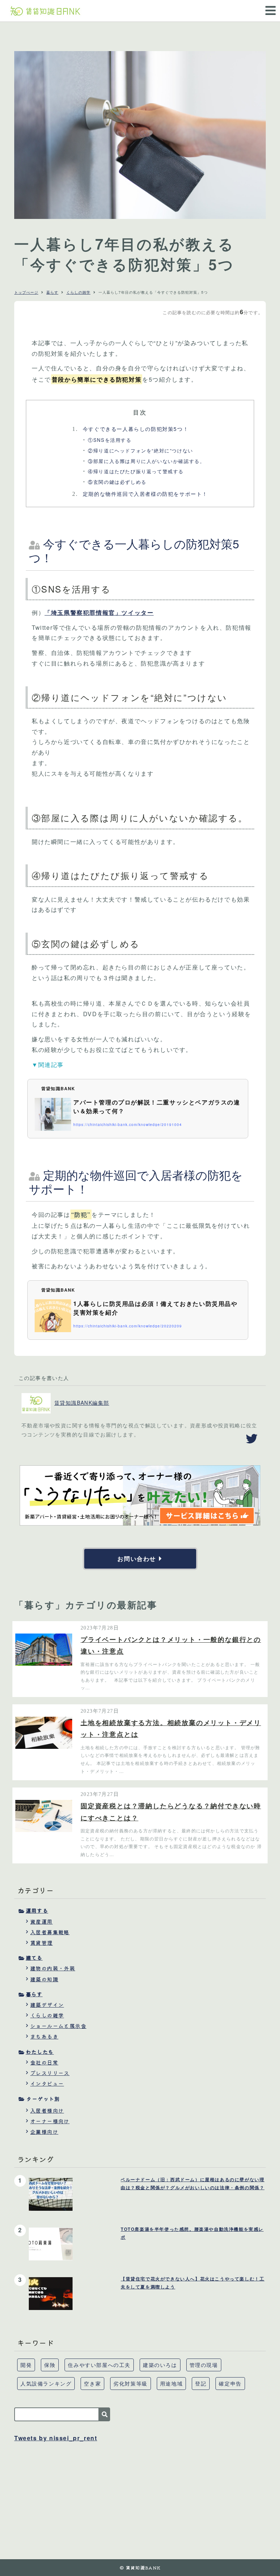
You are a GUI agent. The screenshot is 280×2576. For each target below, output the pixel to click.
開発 (26, 2365)
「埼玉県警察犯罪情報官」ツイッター (99, 612)
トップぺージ (26, 292)
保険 (50, 2365)
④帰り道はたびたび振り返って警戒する (136, 471)
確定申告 (230, 2383)
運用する (37, 1910)
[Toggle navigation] (268, 6)
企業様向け (44, 2132)
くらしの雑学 (78, 292)
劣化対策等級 (131, 2383)
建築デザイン (47, 2005)
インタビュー (47, 2083)
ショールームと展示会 (58, 2026)
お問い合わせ (137, 1559)
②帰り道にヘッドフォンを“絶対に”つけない (141, 450)
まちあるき (44, 2036)
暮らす (52, 292)
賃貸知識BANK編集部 (82, 1403)
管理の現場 (204, 2365)
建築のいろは (160, 2365)
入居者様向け (47, 2110)
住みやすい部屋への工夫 (99, 2365)
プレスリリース (50, 2073)
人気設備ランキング (46, 2383)
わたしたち (40, 2052)
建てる (34, 1958)
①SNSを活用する (110, 440)
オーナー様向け (50, 2121)
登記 (201, 2383)
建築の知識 (44, 1979)
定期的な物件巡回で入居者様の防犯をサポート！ (140, 494)
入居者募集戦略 (50, 1932)
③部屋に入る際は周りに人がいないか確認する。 (146, 461)
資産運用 (42, 1921)
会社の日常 (44, 2062)
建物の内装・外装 (53, 1968)
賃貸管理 (42, 1943)
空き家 (92, 2383)
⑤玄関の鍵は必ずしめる (117, 482)
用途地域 (171, 2383)
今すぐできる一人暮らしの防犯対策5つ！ (130, 429)
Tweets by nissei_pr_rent (56, 2438)
